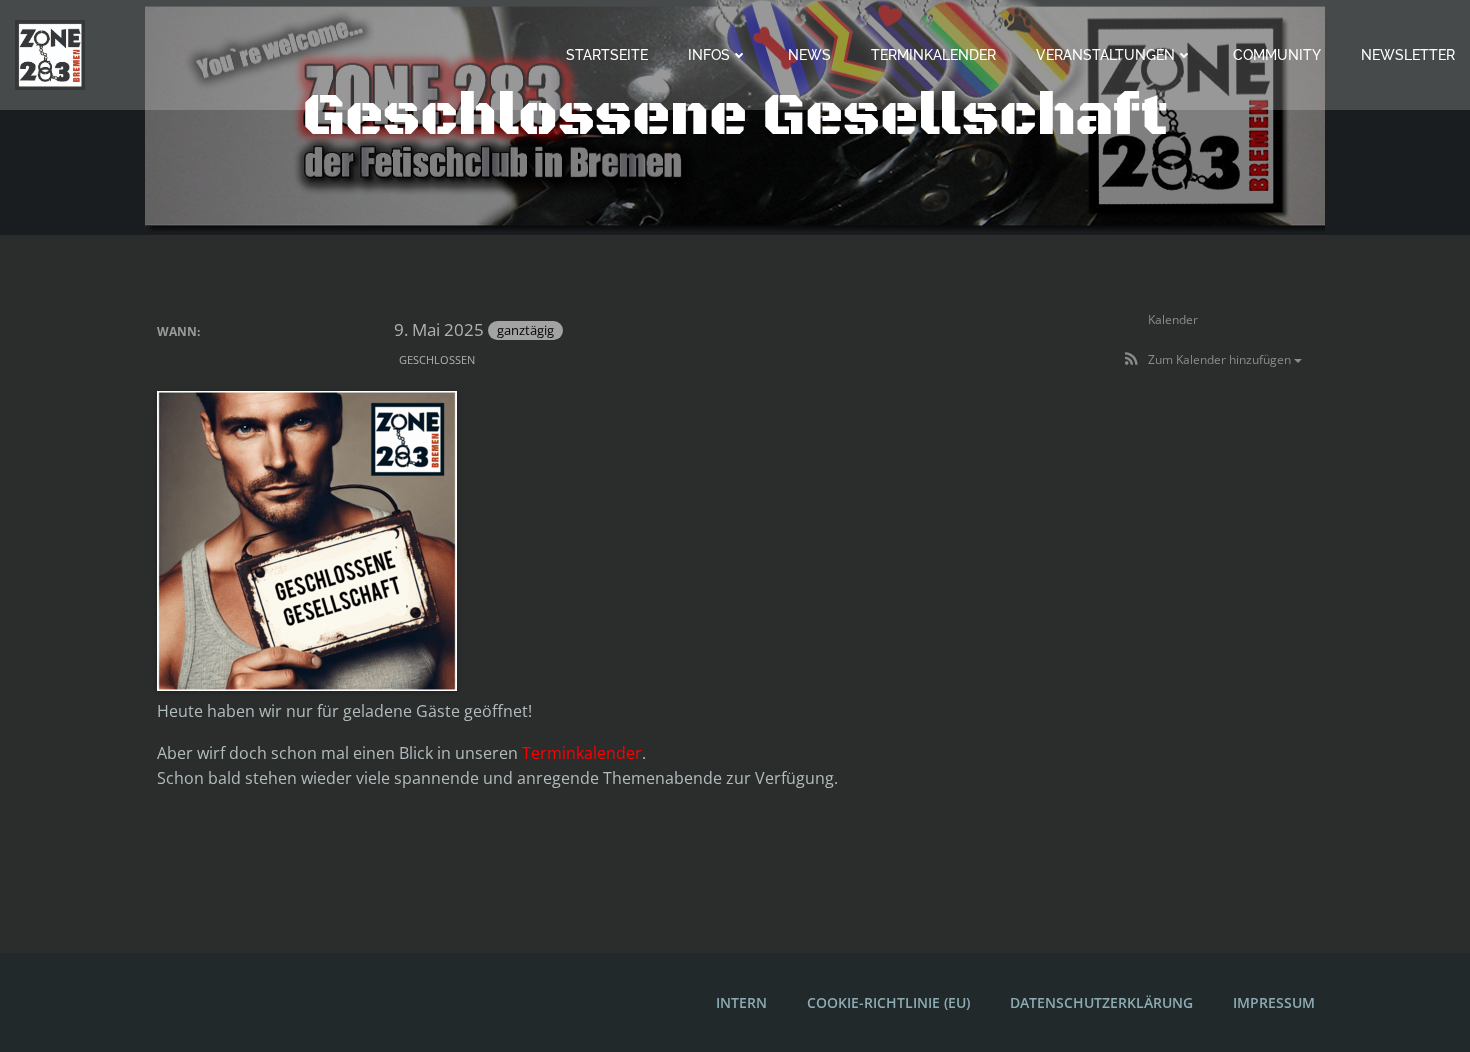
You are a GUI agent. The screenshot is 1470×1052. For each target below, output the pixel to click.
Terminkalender (933, 55)
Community (1277, 55)
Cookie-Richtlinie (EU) (888, 1002)
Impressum (1274, 1002)
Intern (741, 1002)
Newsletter (1408, 55)
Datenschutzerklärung (1101, 1002)
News (809, 55)
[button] (1213, 360)
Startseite (607, 55)
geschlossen (437, 359)
